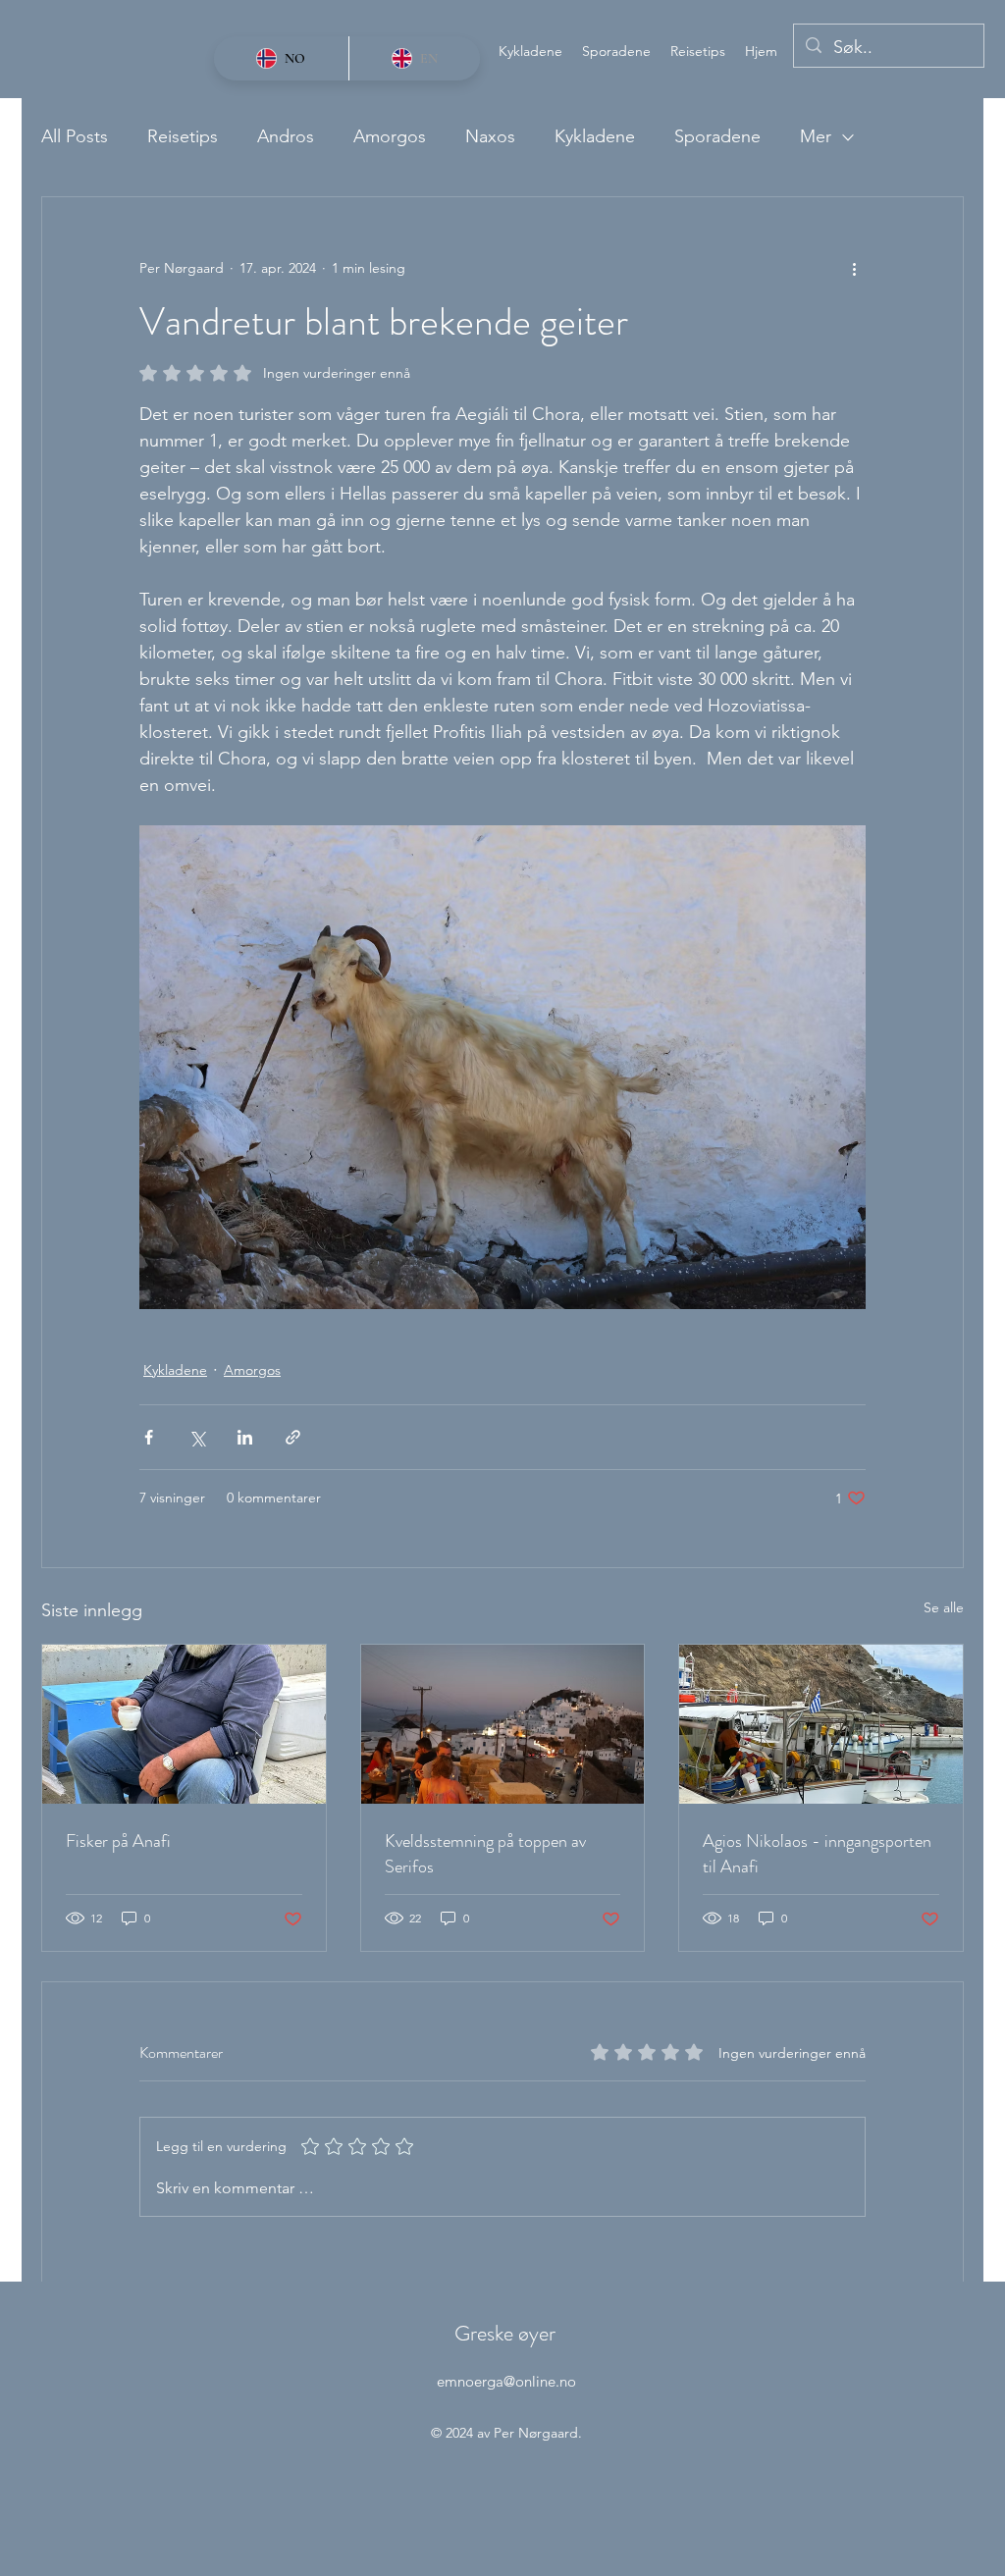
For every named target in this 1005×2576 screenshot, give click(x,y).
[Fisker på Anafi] (184, 1724)
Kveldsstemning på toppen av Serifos (485, 1854)
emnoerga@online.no (506, 2381)
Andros (286, 136)
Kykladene (595, 136)
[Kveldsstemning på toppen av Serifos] (503, 1724)
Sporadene (717, 136)
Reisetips (183, 136)
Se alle (944, 1607)
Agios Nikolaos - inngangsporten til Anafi (817, 1854)
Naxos (490, 136)
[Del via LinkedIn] (245, 1437)
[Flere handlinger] (854, 268)
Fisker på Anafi (118, 1841)
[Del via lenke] (293, 1437)
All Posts (75, 136)
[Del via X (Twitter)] (197, 1437)
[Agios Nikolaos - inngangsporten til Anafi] (821, 1724)
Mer (816, 136)
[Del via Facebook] (149, 1437)
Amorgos (390, 136)
